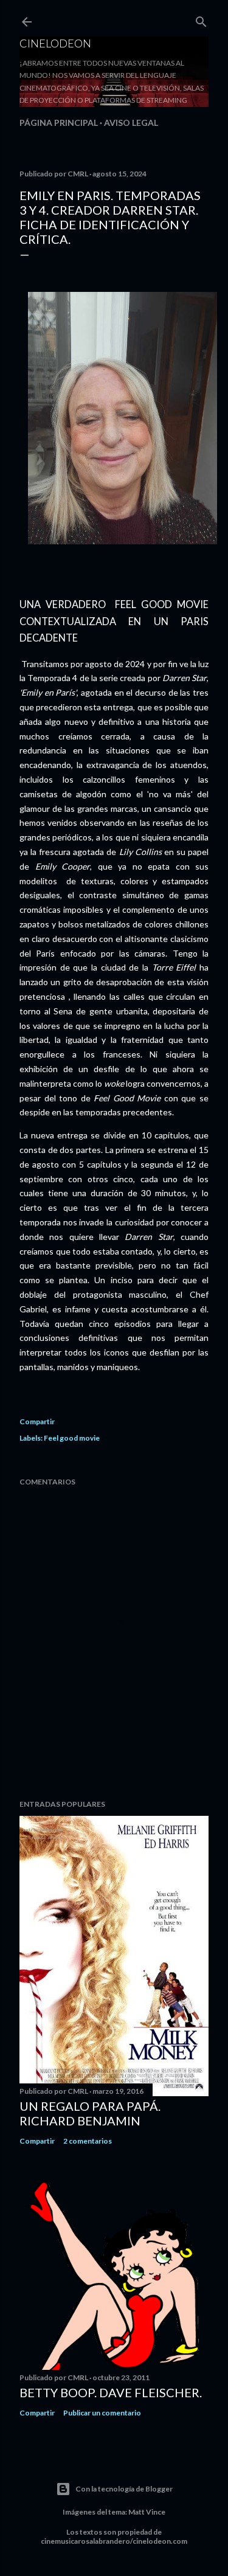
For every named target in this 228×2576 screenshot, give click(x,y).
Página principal (59, 123)
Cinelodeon (55, 43)
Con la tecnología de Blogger (124, 2489)
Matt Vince (147, 2512)
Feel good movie (72, 1438)
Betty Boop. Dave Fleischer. (111, 2392)
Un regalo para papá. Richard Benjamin (90, 2113)
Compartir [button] (37, 1421)
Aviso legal (131, 123)
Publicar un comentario (102, 2413)
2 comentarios (88, 2141)
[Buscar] (201, 19)
